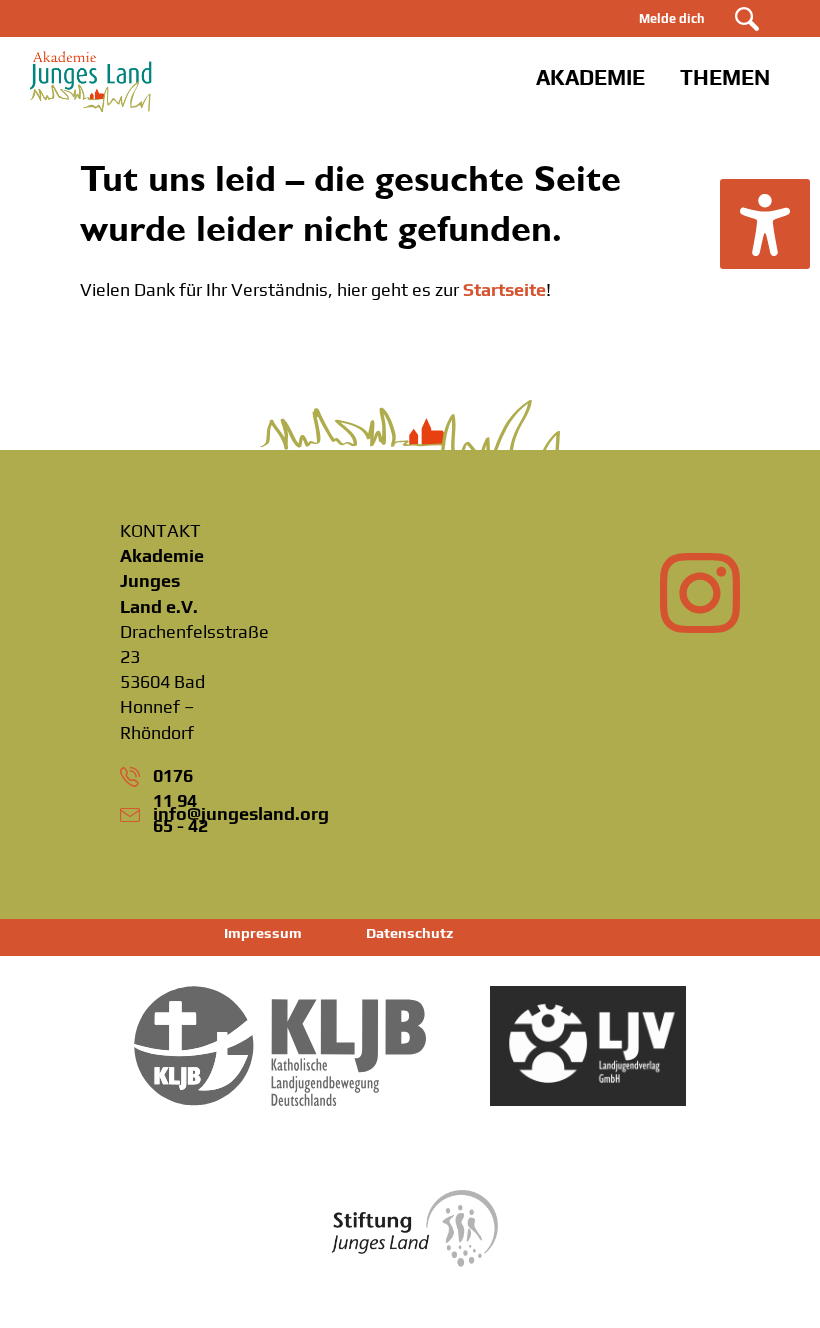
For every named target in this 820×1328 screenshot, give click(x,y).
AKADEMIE (590, 77)
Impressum (263, 933)
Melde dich (672, 18)
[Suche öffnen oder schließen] (747, 19)
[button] (765, 224)
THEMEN (725, 77)
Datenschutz (409, 933)
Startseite (504, 289)
